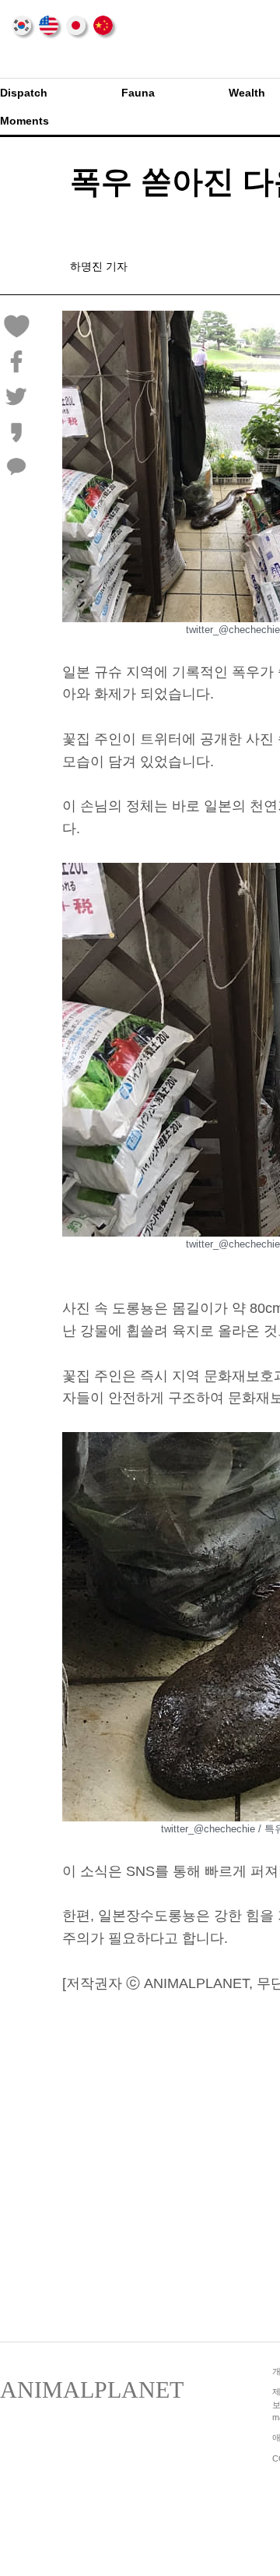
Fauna (138, 93)
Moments (24, 121)
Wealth (247, 93)
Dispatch (24, 93)
